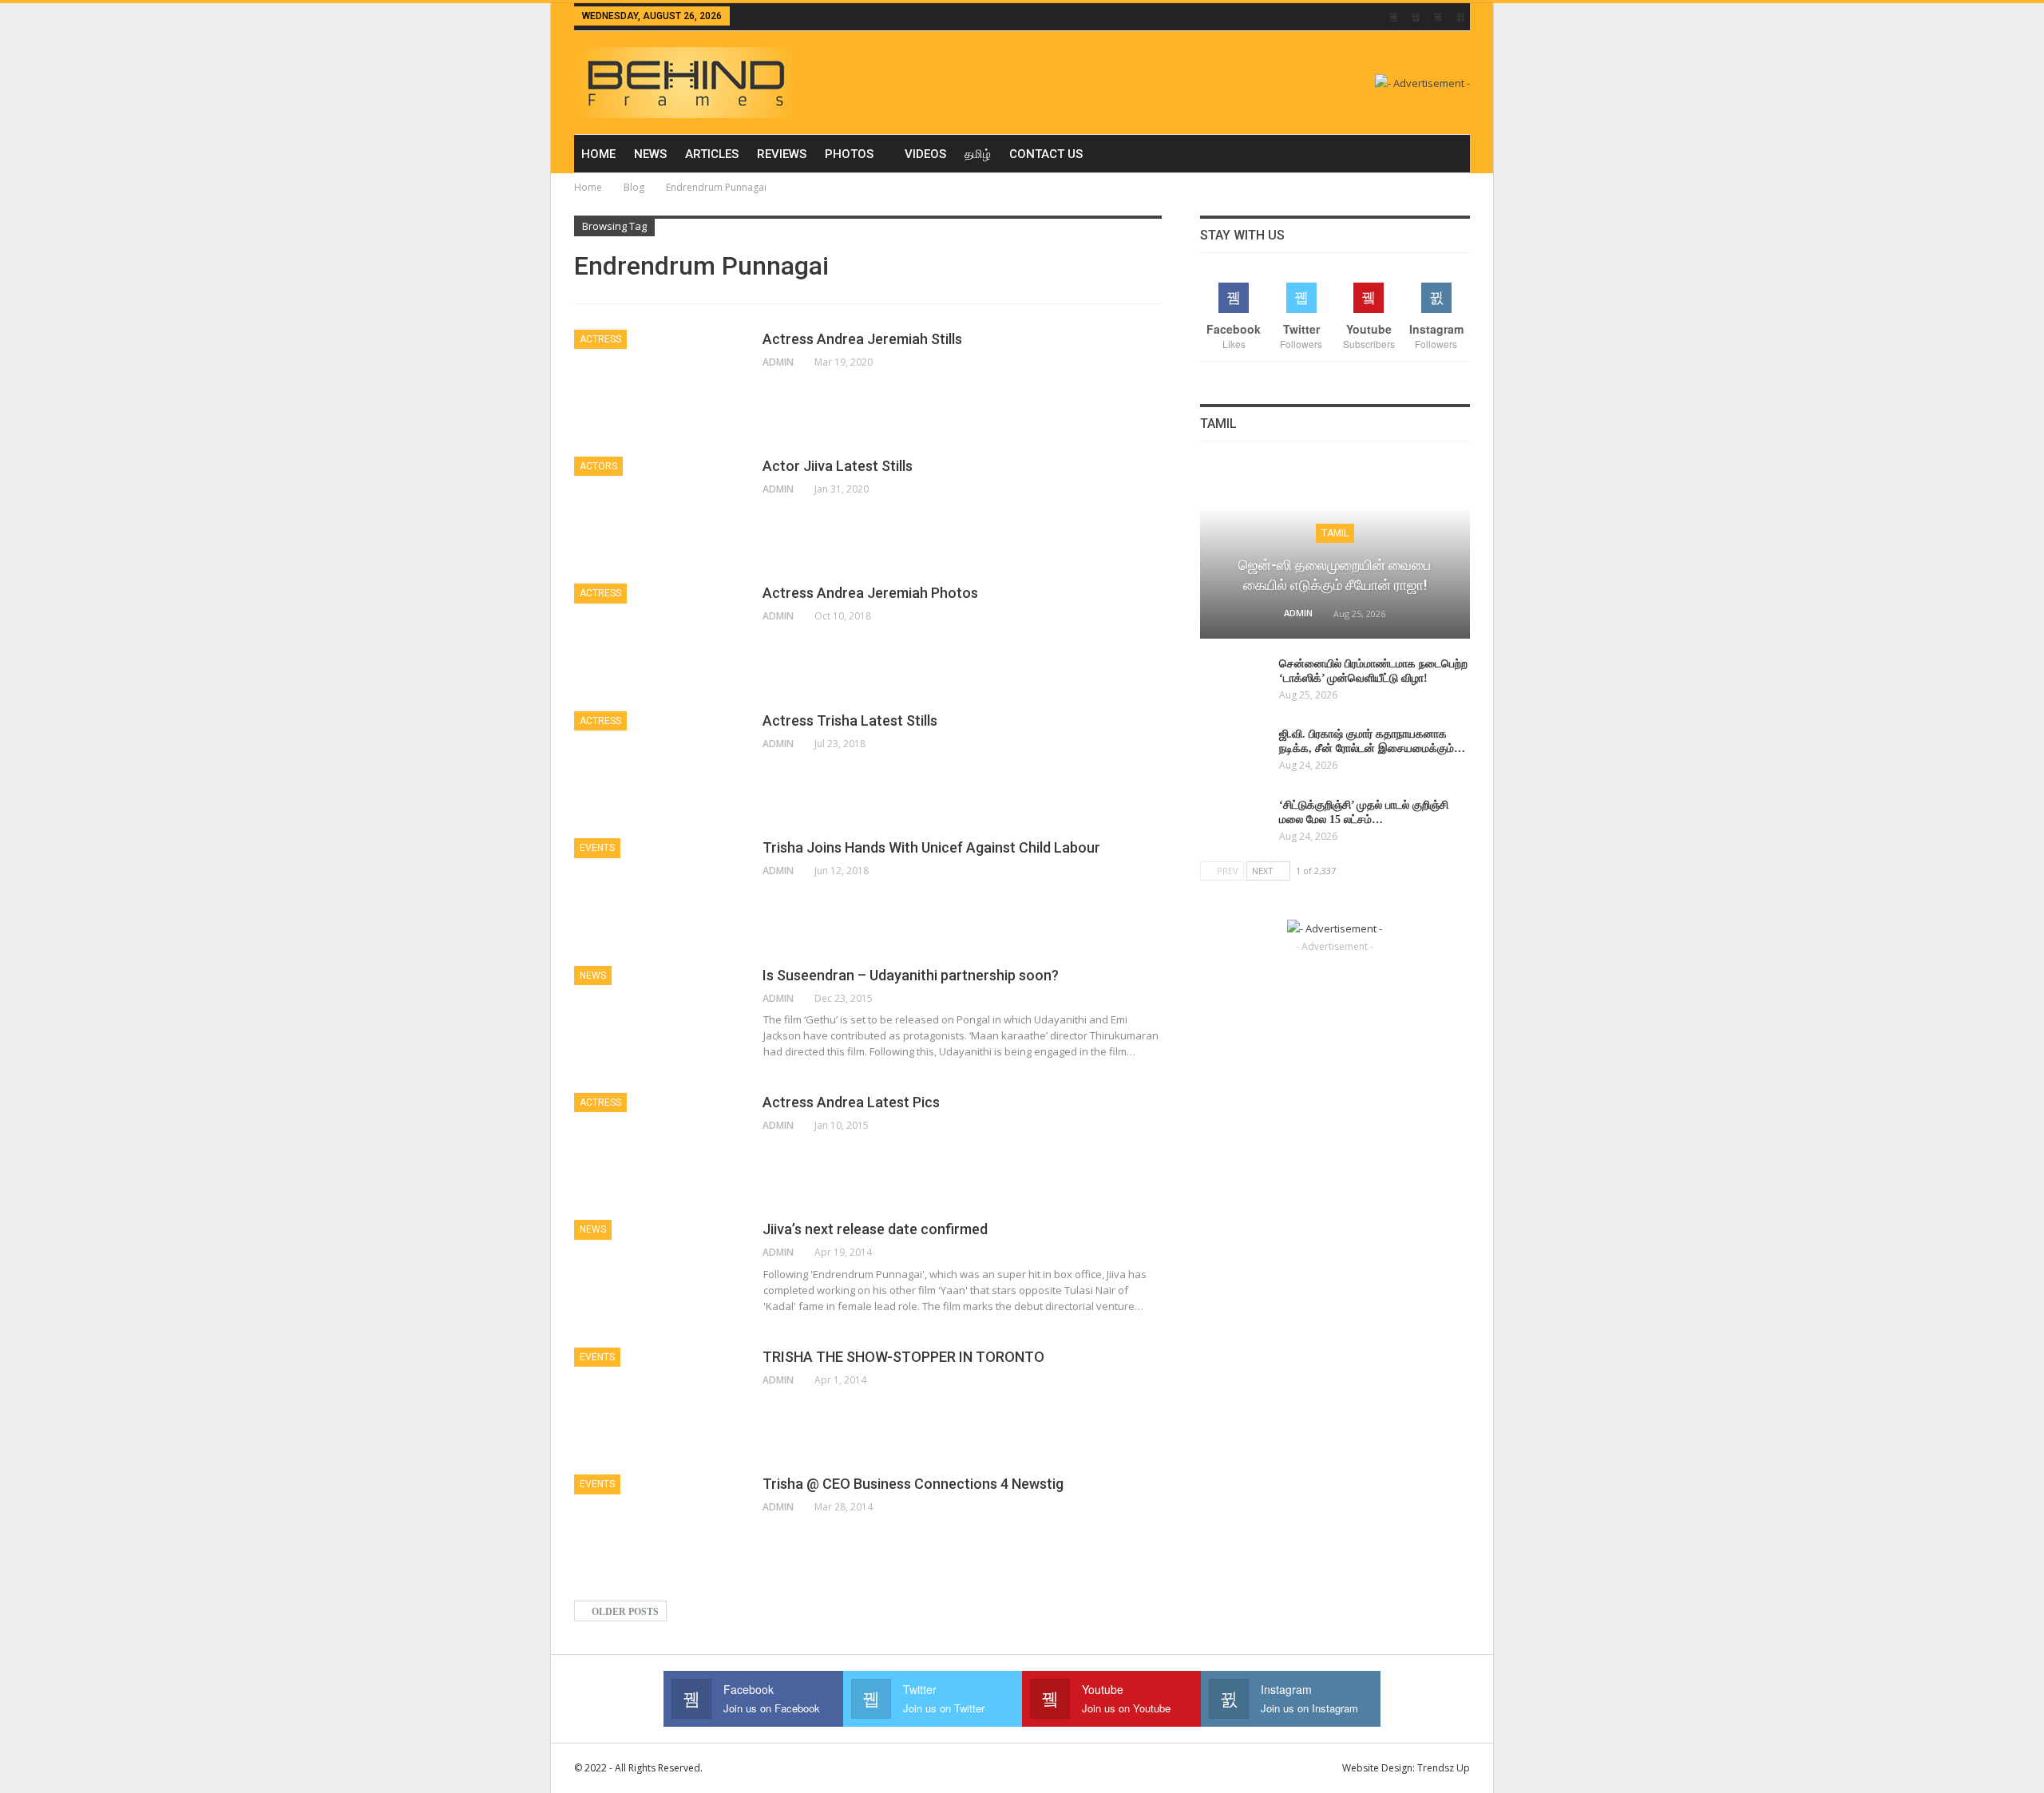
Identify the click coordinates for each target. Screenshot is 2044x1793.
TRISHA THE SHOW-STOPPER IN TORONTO (903, 1357)
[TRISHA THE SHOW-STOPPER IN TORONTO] (658, 1401)
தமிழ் (978, 154)
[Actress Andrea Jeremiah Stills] (658, 383)
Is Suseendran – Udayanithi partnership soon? (911, 975)
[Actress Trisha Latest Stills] (658, 765)
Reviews (782, 154)
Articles (712, 154)
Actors (598, 466)
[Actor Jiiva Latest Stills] (658, 510)
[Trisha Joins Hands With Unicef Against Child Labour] (658, 892)
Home (598, 154)
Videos (925, 154)
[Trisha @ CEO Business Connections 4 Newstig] (658, 1528)
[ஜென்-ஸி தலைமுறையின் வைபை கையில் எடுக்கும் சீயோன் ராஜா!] (1335, 551)
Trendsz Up (1444, 1768)
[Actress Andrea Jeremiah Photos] (658, 637)
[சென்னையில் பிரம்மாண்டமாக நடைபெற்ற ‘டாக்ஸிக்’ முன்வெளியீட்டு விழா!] (1234, 683)
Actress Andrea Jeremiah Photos (870, 593)
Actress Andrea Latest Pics (851, 1102)
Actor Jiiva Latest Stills (838, 466)
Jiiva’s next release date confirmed (875, 1229)
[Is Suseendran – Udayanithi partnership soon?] (658, 1019)
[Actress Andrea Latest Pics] (658, 1146)
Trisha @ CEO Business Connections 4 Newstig (913, 1484)
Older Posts (624, 1612)
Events (597, 848)
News (650, 154)
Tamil (1335, 533)
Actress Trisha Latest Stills (850, 720)
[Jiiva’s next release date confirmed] (658, 1273)
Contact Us (1046, 154)
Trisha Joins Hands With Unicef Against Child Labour (931, 847)
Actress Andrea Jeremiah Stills (862, 339)
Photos (849, 154)
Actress (600, 339)
